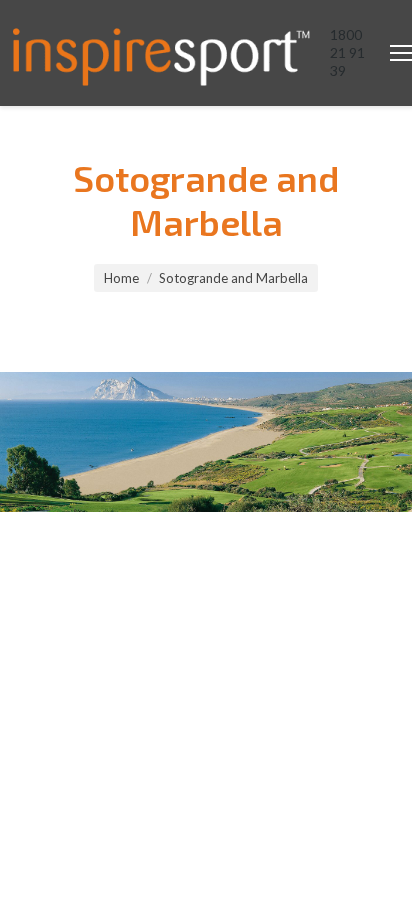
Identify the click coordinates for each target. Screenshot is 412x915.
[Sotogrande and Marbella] (206, 442)
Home (121, 278)
